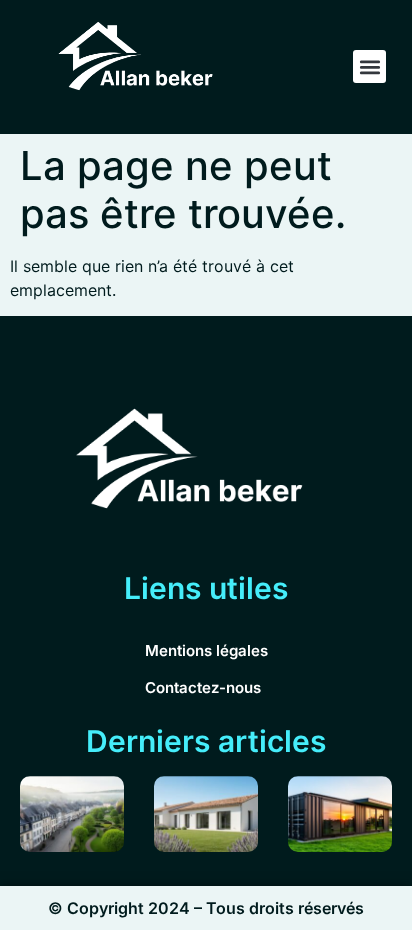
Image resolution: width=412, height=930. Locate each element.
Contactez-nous (203, 687)
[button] (369, 66)
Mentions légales (206, 650)
